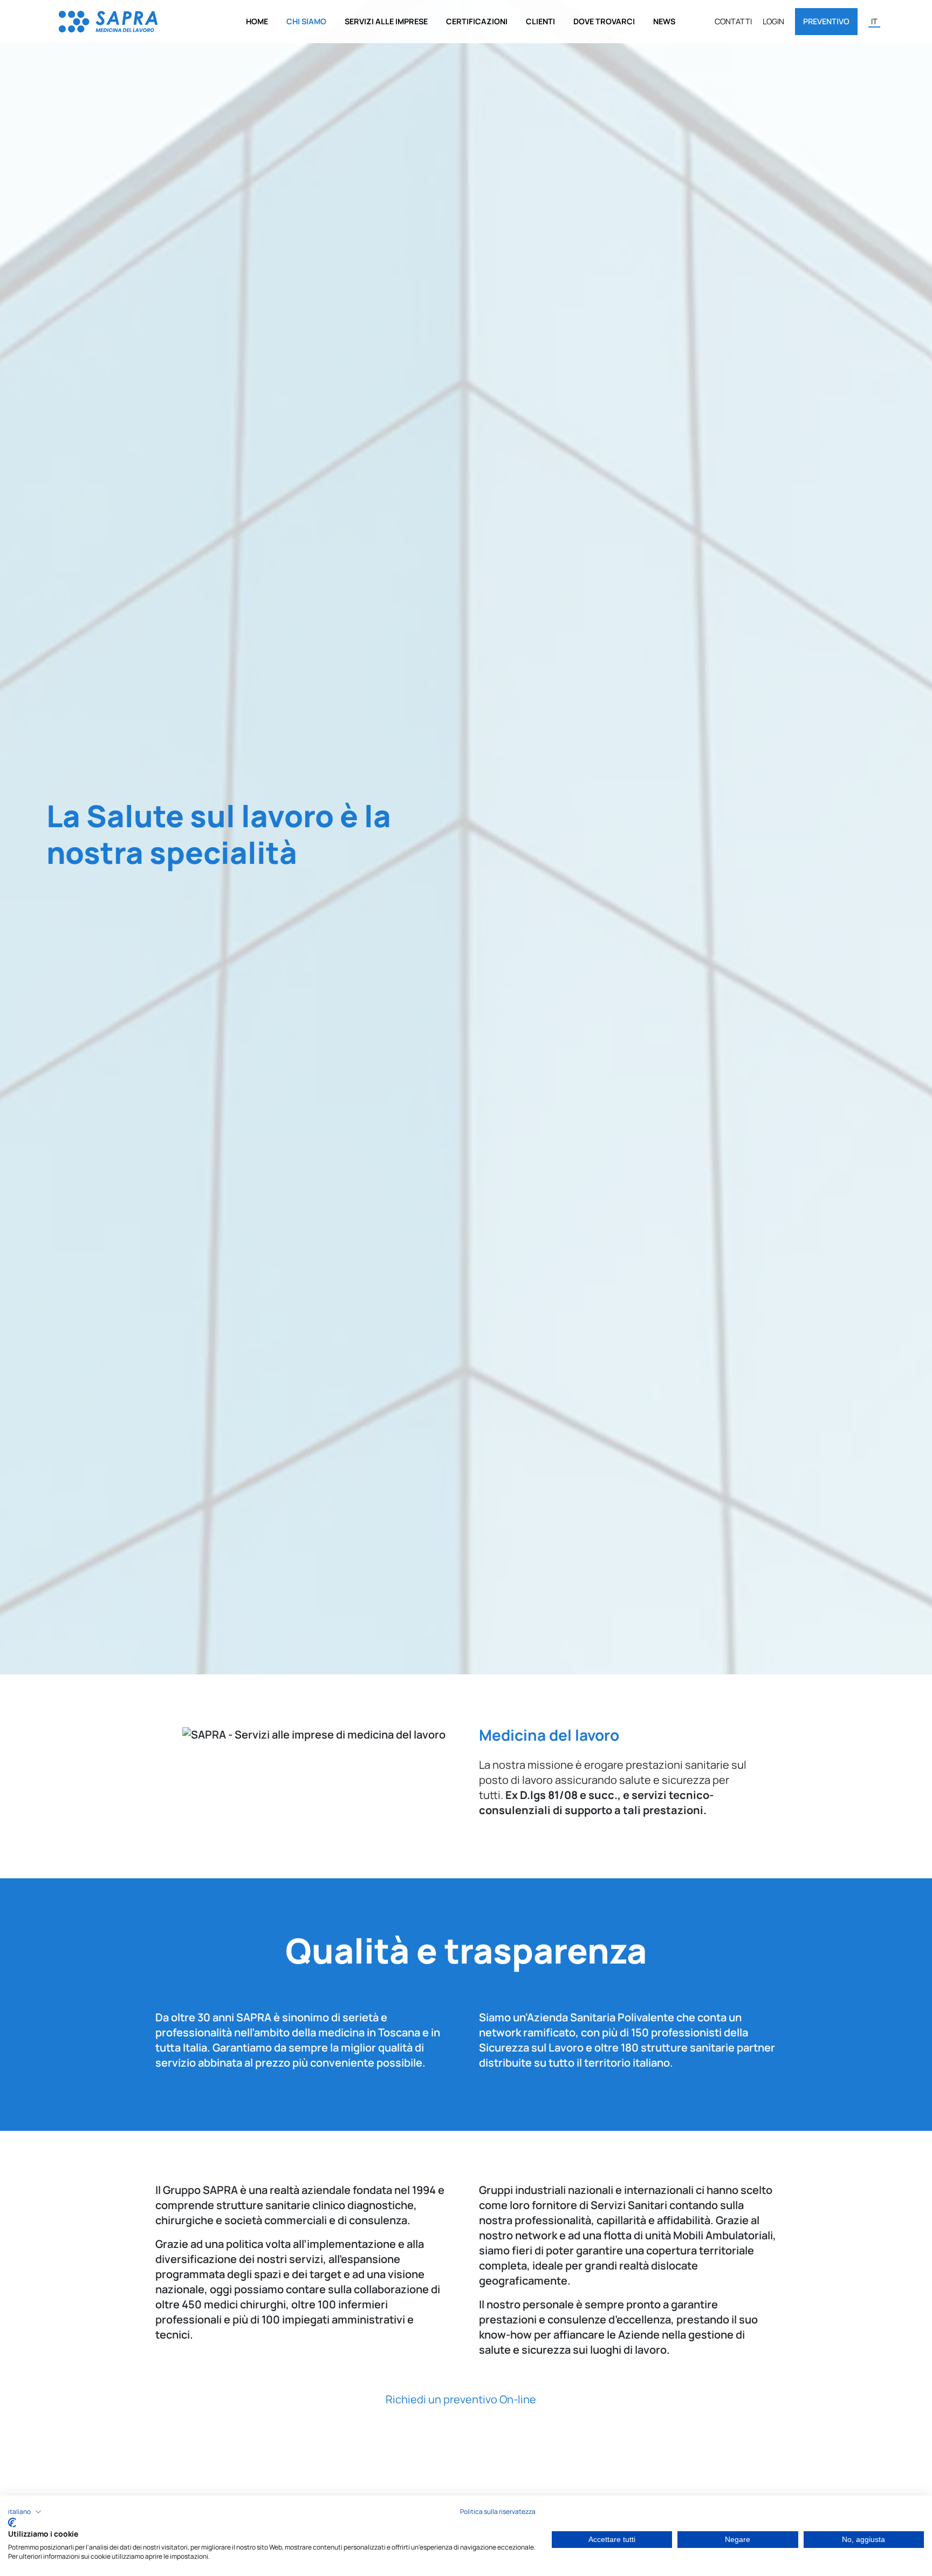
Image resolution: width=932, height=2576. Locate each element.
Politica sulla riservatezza (498, 2512)
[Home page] (108, 21)
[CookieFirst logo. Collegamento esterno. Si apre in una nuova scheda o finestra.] (12, 2523)
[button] (25, 2512)
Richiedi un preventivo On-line (462, 2399)
